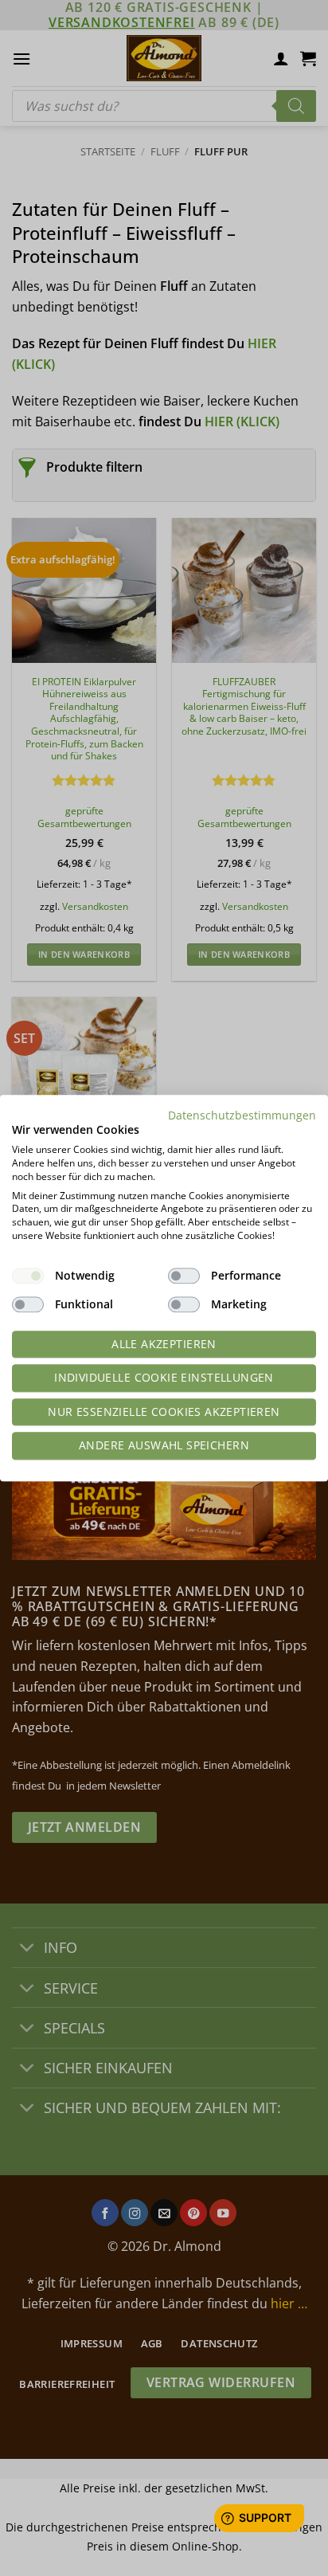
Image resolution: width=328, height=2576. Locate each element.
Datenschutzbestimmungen (242, 1115)
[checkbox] (28, 1276)
